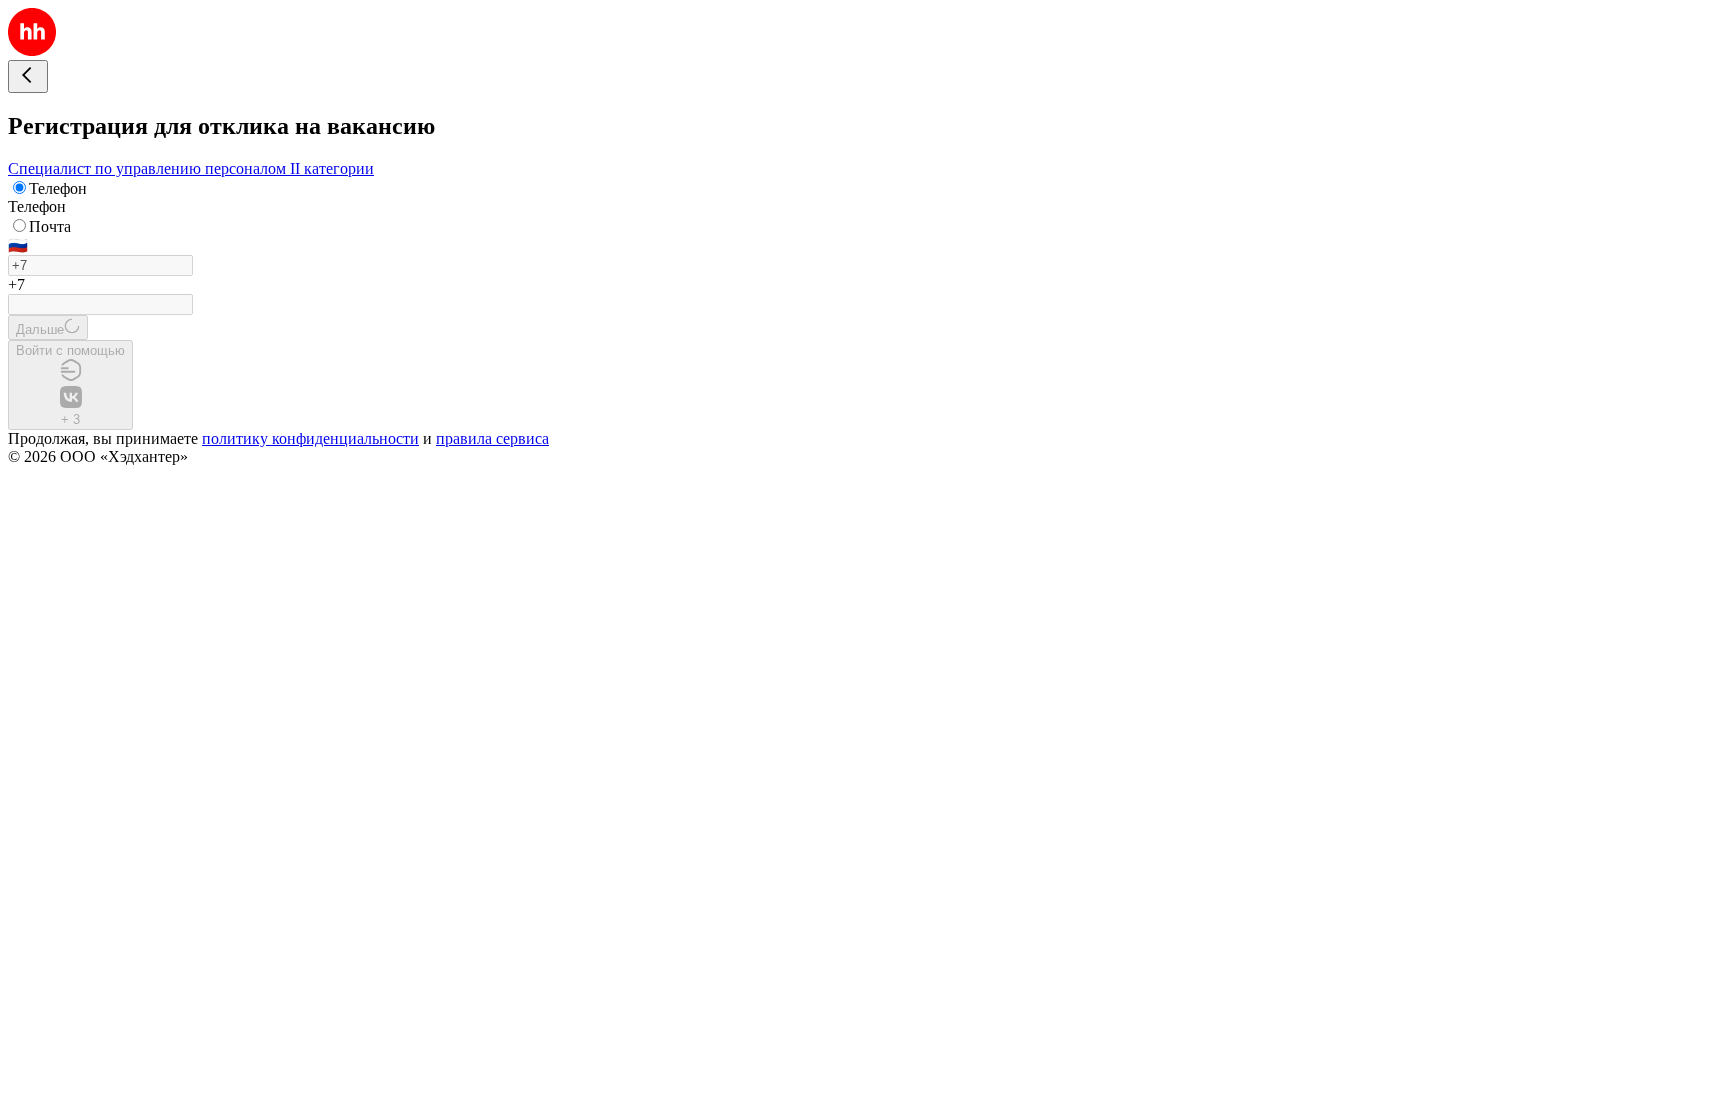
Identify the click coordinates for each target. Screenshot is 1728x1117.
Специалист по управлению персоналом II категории (191, 168)
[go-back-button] (28, 76)
